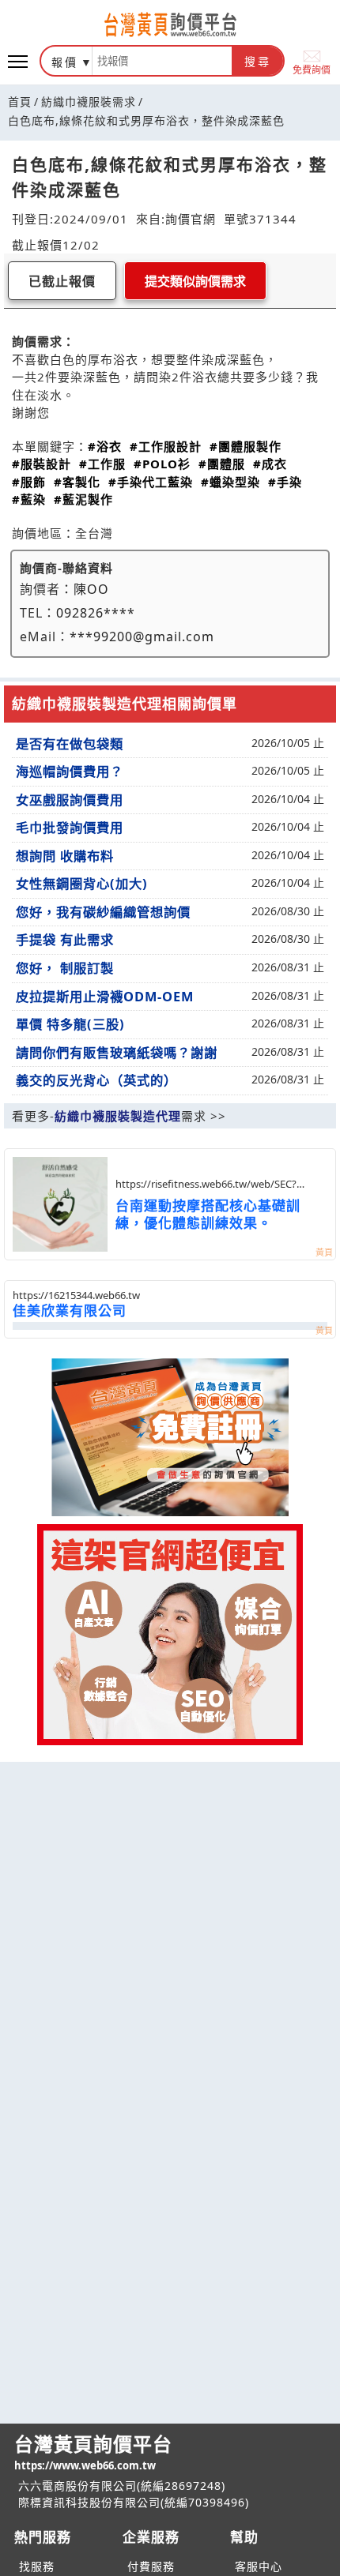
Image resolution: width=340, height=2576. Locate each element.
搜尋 (258, 62)
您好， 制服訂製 (65, 968)
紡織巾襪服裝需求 (89, 101)
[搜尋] (162, 61)
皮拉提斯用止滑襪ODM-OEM (105, 997)
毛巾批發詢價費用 (70, 828)
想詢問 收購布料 (65, 856)
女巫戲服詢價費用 (70, 800)
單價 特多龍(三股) (70, 1024)
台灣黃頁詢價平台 (93, 2452)
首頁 (20, 101)
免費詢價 (312, 69)
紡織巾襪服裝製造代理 (118, 1116)
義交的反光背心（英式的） (96, 1080)
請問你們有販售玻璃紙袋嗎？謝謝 (117, 1053)
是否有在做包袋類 (70, 744)
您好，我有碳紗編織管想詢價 (103, 912)
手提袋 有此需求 (65, 940)
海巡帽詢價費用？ (70, 772)
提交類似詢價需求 (195, 282)
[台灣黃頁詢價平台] (170, 24)
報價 (65, 62)
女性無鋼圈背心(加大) (82, 884)
